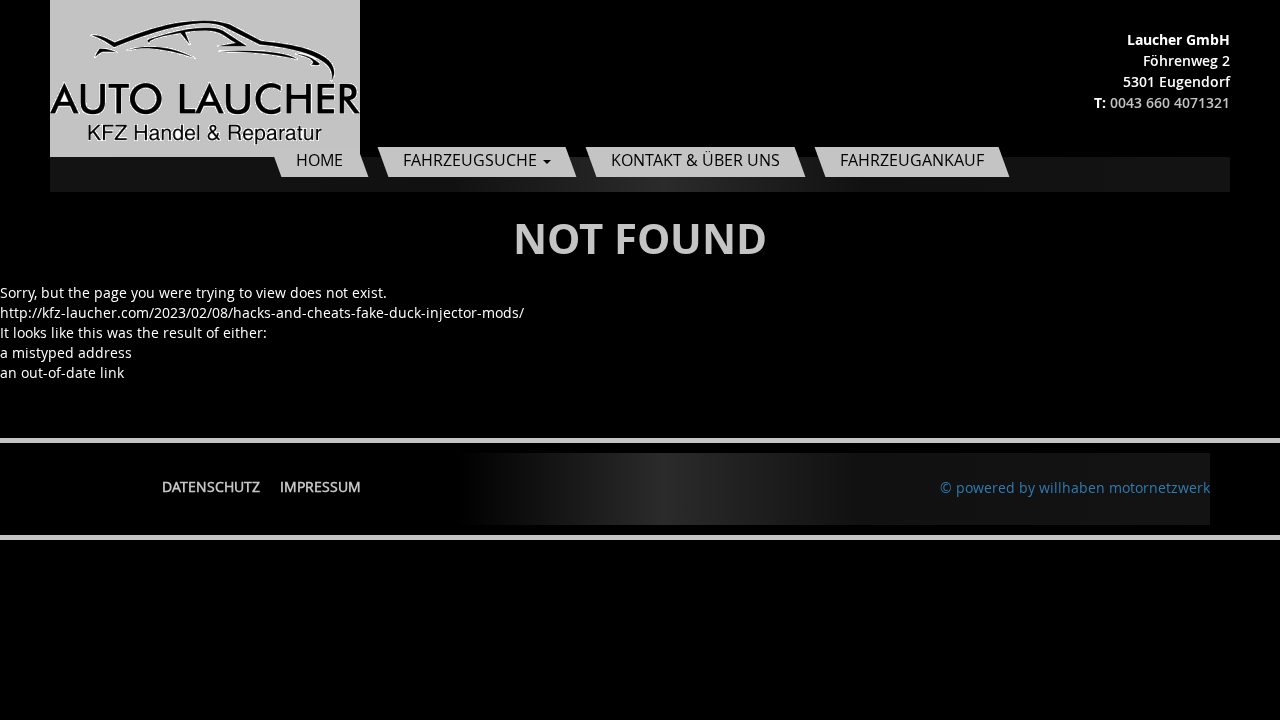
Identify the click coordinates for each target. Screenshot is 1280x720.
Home (319, 160)
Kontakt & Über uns (695, 160)
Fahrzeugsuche (472, 160)
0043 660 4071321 (1170, 102)
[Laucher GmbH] (205, 76)
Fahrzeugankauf (912, 160)
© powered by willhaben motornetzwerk (1075, 487)
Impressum (320, 486)
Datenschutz (211, 486)
